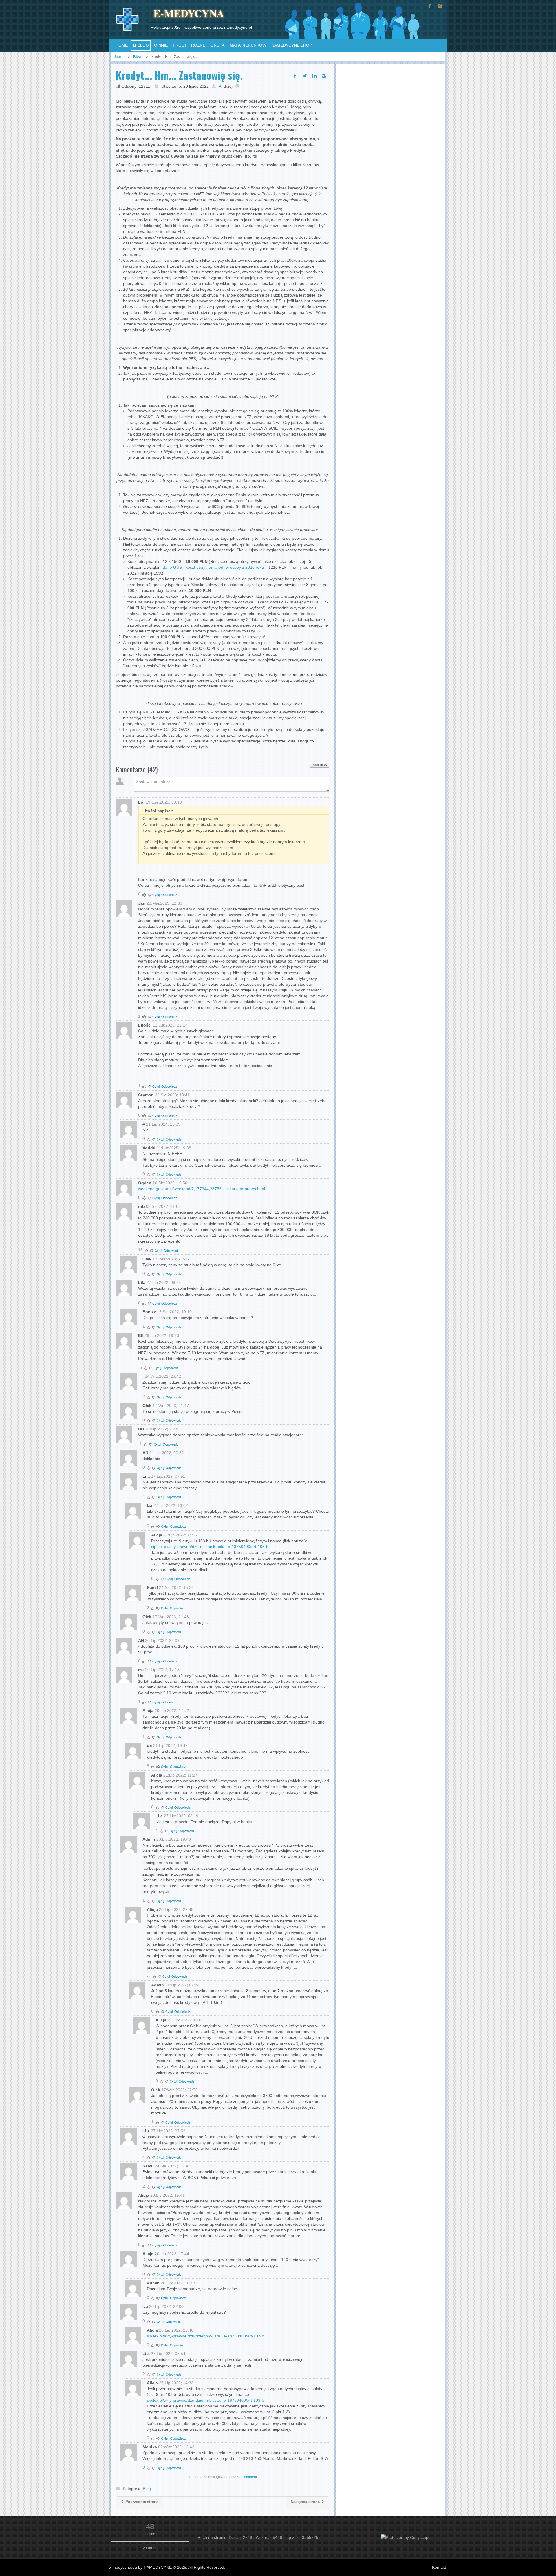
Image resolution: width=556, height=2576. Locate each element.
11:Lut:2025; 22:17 (170, 1025)
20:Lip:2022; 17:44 (172, 2254)
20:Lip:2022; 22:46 (176, 2330)
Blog (137, 57)
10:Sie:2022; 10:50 (170, 1183)
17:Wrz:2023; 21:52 (179, 2090)
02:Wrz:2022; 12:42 (176, 2447)
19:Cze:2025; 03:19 (164, 802)
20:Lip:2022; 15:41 (168, 2195)
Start (118, 57)
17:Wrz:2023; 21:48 (171, 1617)
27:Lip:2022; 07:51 (168, 1476)
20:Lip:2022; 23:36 (162, 1429)
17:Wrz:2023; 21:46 (171, 1259)
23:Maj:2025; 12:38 (164, 903)
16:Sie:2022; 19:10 (174, 1312)
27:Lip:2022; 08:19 (181, 1816)
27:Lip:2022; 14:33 (176, 2383)
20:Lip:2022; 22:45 (176, 1909)
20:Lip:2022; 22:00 (166, 2306)
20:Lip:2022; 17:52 (172, 1710)
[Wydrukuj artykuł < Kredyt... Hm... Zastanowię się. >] (239, 86)
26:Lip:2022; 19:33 (162, 1335)
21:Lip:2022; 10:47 (170, 1746)
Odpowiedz (169, 894)
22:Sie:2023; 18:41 (172, 1095)
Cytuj (156, 894)
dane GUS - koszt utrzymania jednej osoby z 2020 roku (213, 567)
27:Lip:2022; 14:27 (181, 1535)
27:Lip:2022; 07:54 (168, 2354)
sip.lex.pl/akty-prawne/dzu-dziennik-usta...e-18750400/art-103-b (210, 1547)
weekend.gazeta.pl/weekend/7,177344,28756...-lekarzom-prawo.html (202, 1189)
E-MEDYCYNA (189, 13)
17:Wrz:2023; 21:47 (171, 1406)
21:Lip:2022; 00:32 (167, 1453)
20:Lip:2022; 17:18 (162, 1670)
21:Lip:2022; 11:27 (180, 1775)
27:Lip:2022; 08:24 (164, 1282)
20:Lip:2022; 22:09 (162, 1640)
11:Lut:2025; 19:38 (174, 1148)
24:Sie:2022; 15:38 (172, 2166)
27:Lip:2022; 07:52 (168, 2131)
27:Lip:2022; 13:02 (171, 1505)
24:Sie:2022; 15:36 (176, 1587)
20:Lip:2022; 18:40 (174, 1839)
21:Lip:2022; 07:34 (182, 1985)
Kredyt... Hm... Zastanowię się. (179, 75)
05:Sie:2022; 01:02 (163, 1206)
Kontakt (439, 2567)
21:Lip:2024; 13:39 (163, 1124)
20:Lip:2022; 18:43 (178, 2283)
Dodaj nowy (319, 765)
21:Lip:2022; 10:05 (185, 2020)
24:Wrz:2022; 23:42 (163, 1376)
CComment (248, 2477)
